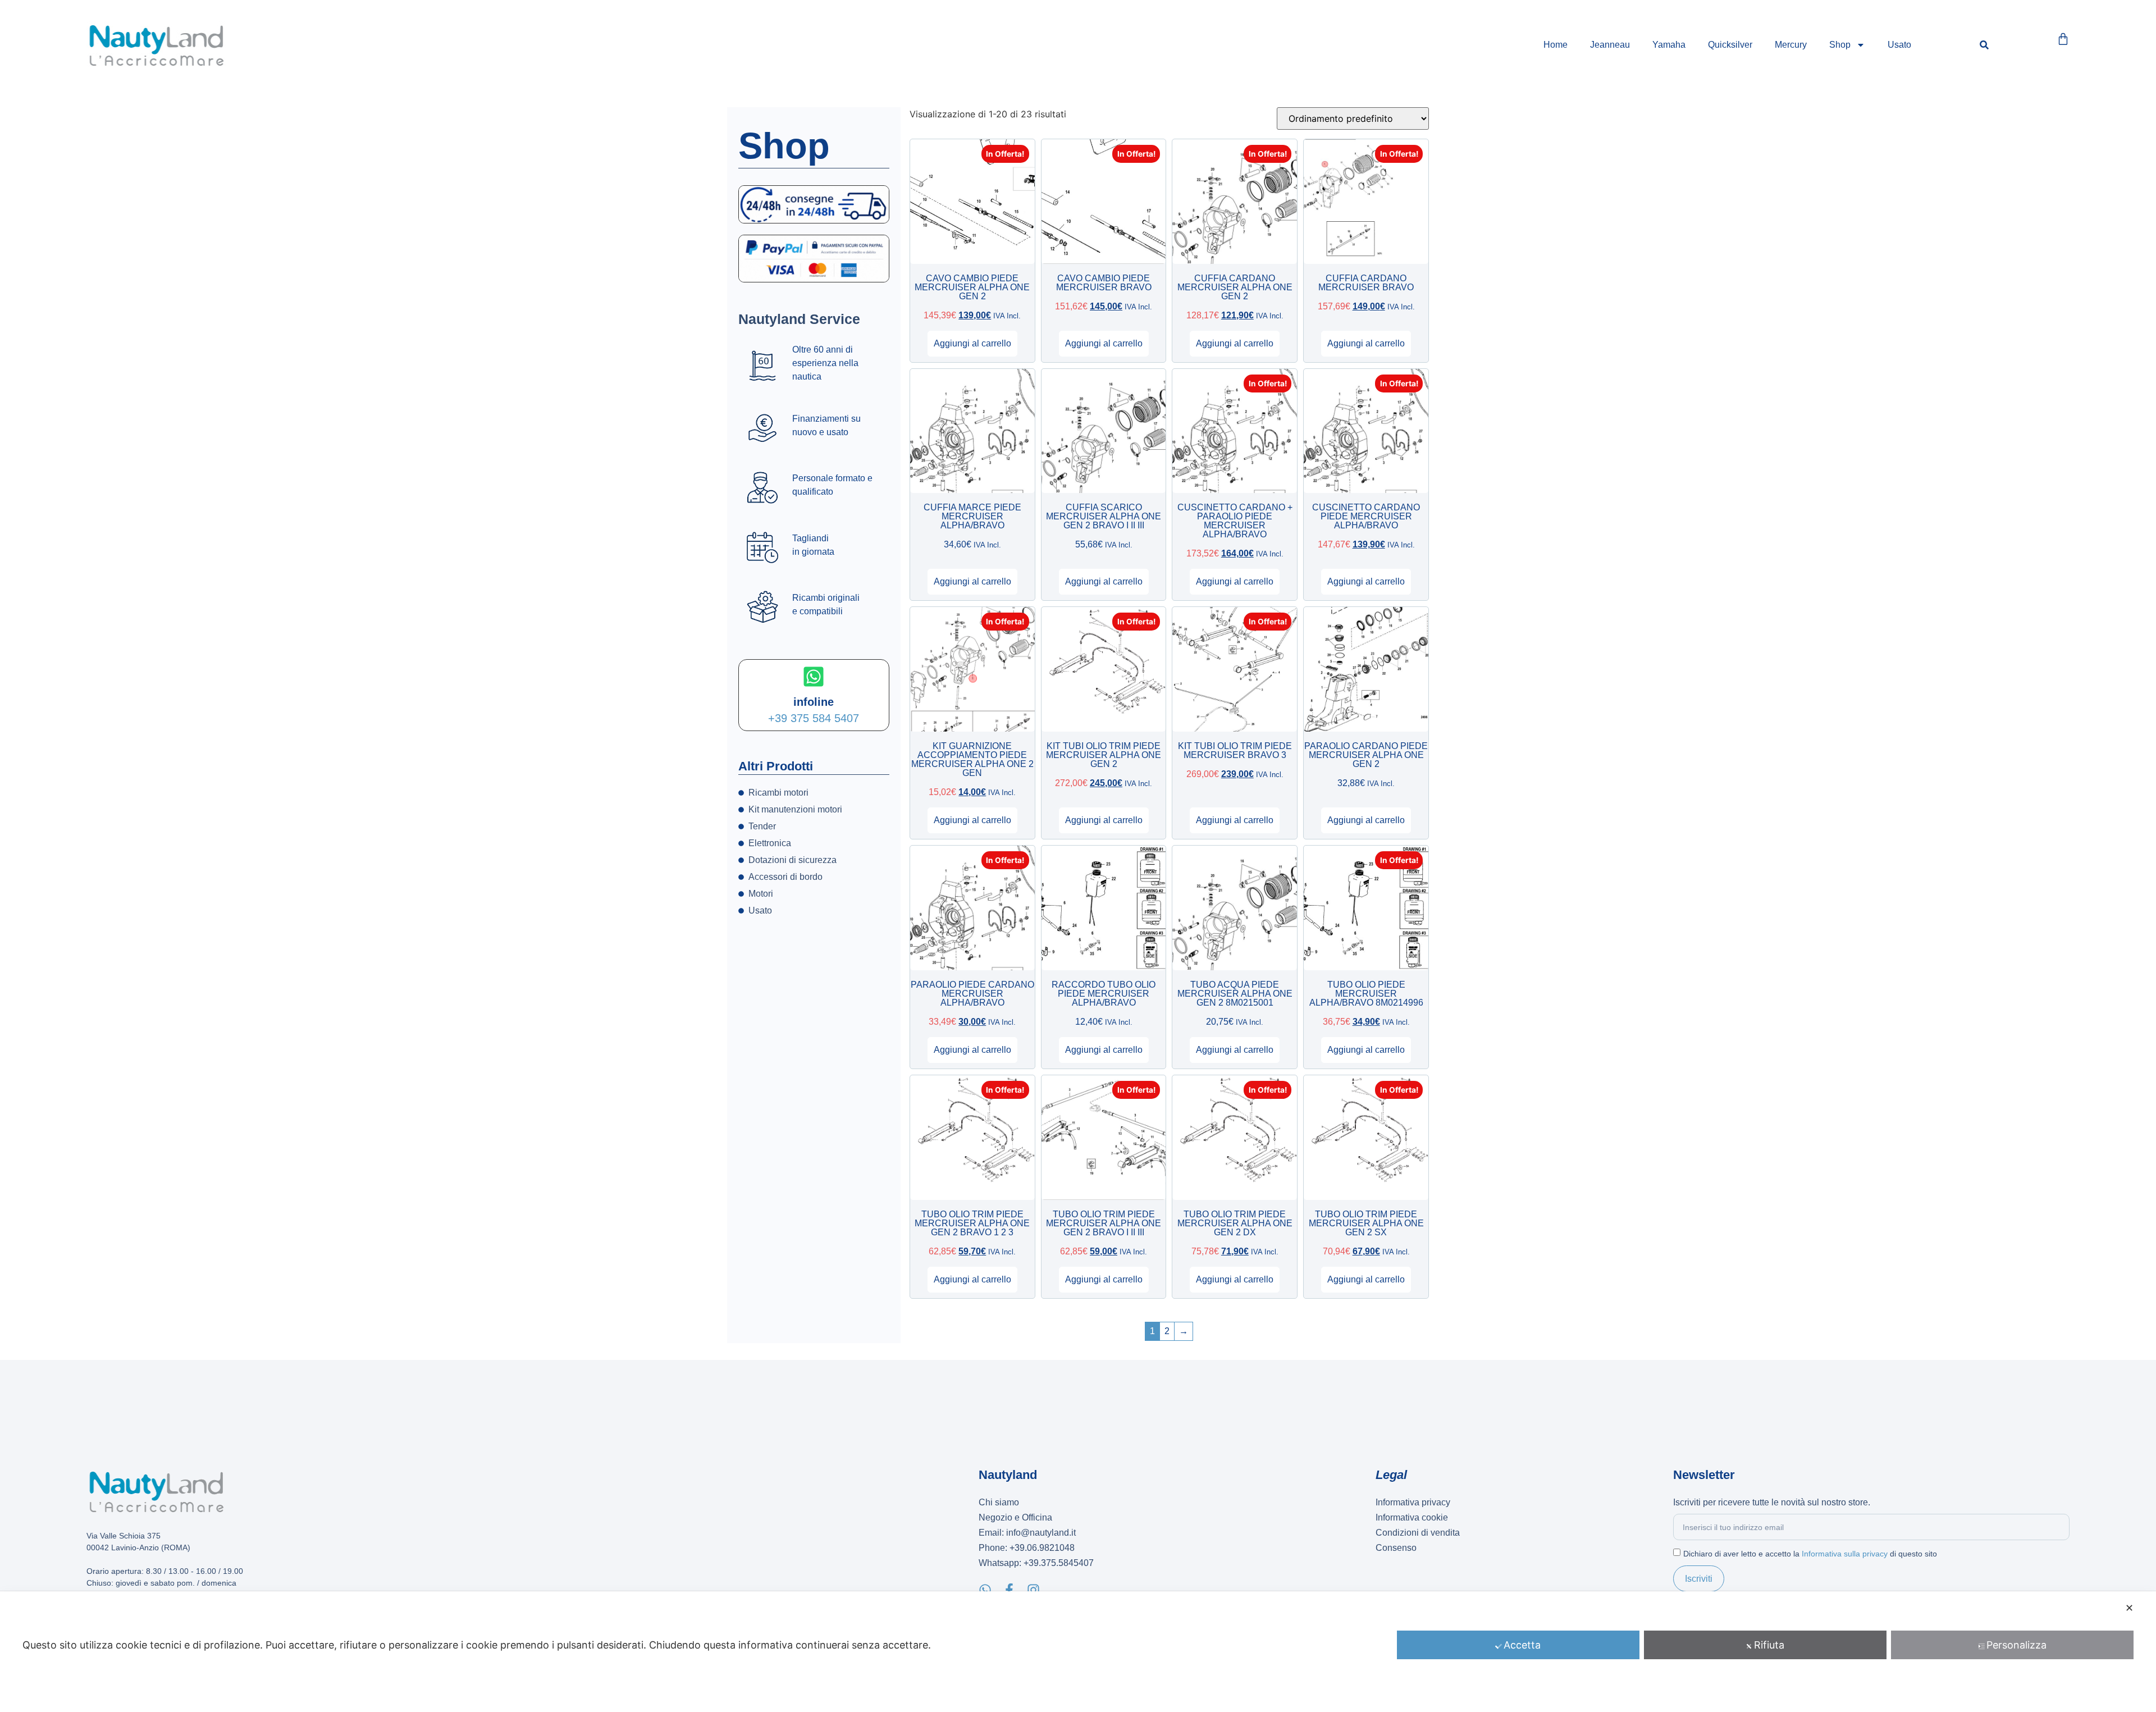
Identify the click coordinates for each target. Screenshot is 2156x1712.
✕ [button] (2129, 1608)
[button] (1984, 45)
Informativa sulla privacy (1845, 1554)
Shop (1840, 45)
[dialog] (1078, 1652)
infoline (814, 702)
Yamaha (1669, 45)
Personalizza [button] (2016, 1645)
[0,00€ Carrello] (2063, 39)
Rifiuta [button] (1769, 1645)
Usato (1899, 45)
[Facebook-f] (1009, 1590)
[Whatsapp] (985, 1590)
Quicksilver (1730, 45)
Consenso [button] (1396, 1548)
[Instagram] (1033, 1590)
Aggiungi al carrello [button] (972, 343)
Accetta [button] (1522, 1645)
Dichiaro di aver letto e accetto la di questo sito (1810, 1554)
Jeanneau (1610, 45)
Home (1556, 45)
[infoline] (814, 677)
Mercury (1791, 45)
